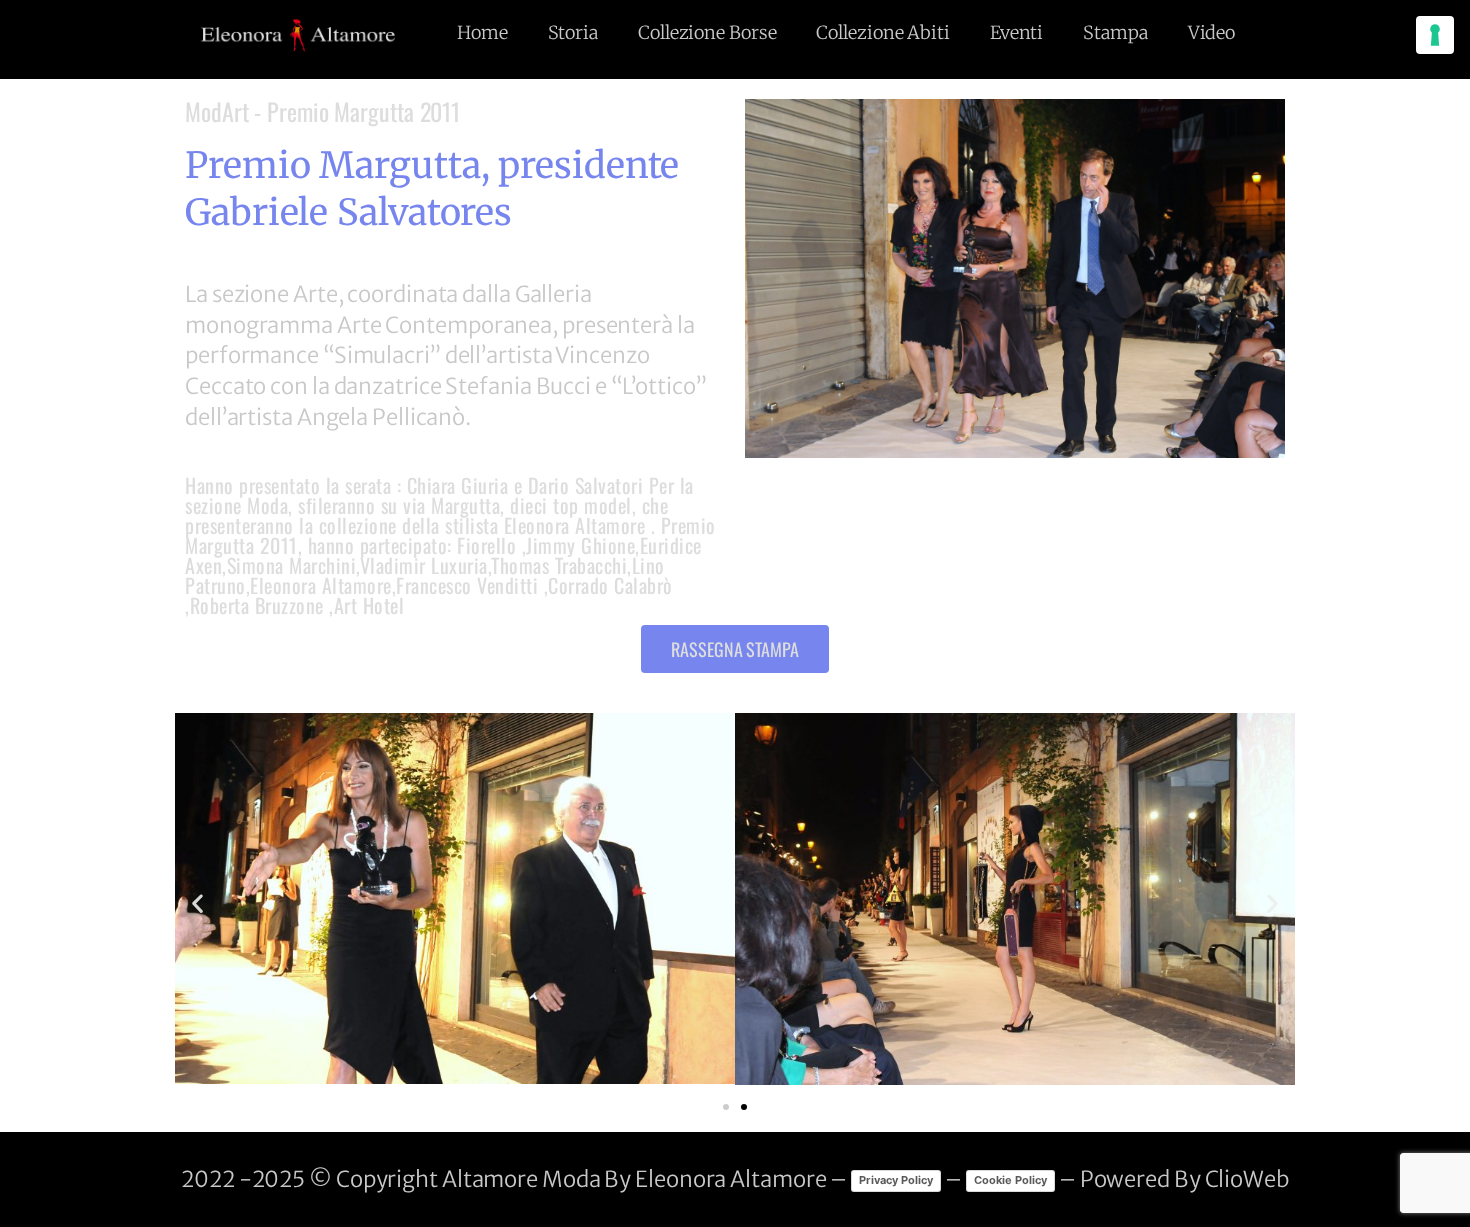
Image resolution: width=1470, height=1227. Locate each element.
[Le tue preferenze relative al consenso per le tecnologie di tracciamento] (1435, 35)
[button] (735, 649)
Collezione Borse (707, 32)
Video (1212, 32)
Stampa (1115, 32)
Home (482, 32)
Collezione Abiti (882, 32)
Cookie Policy (1010, 1180)
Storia (573, 32)
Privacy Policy (896, 1180)
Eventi (1016, 32)
